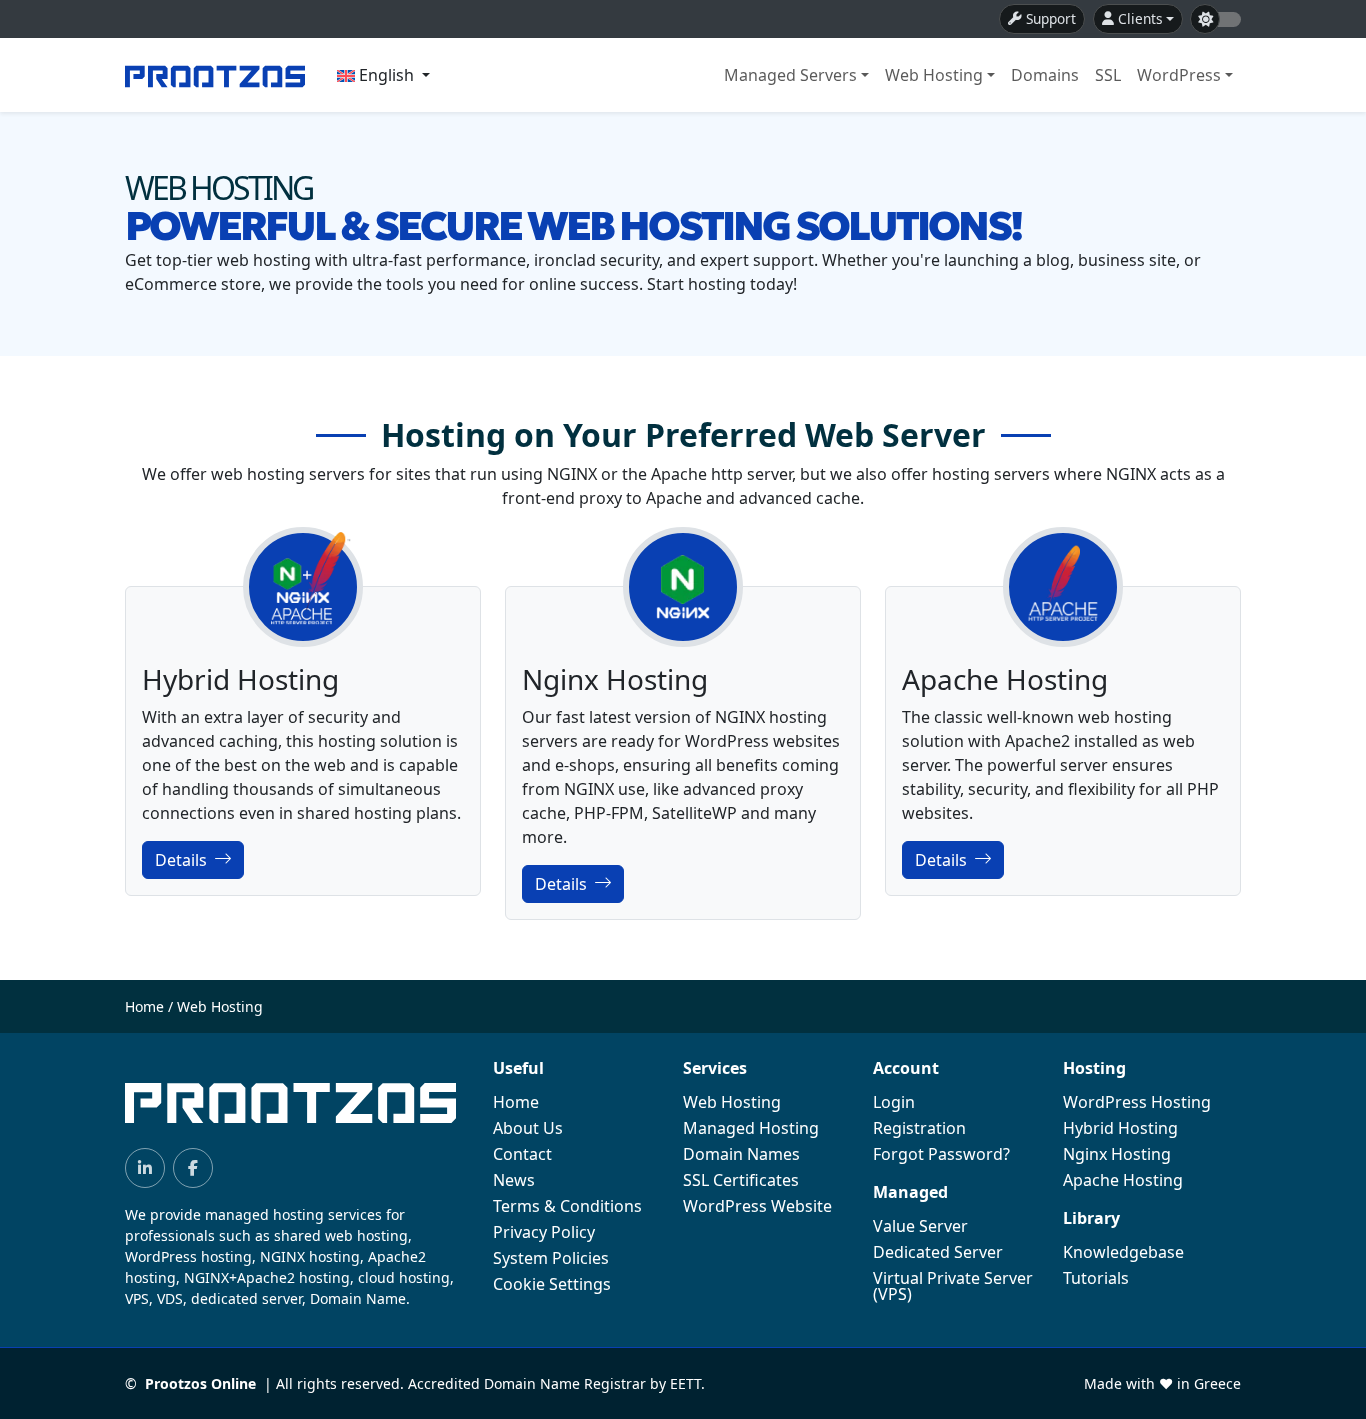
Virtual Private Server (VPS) (953, 1286)
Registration (919, 1128)
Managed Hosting (751, 1128)
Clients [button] (1140, 18)
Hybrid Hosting (1120, 1128)
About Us (528, 1128)
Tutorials (1096, 1278)
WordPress (1179, 75)
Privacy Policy (544, 1232)
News (514, 1180)
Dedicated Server (938, 1252)
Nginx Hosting (1117, 1154)
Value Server (920, 1226)
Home (144, 1006)
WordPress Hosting (1137, 1102)
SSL (1108, 75)
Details (181, 860)
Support (1051, 18)
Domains (1045, 75)
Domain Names (741, 1154)
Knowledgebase (1123, 1252)
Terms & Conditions (567, 1206)
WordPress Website (757, 1206)
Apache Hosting (1123, 1180)
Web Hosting (934, 75)
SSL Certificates (741, 1180)
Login (894, 1102)
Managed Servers (790, 75)
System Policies (551, 1258)
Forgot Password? (941, 1154)
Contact (522, 1154)
